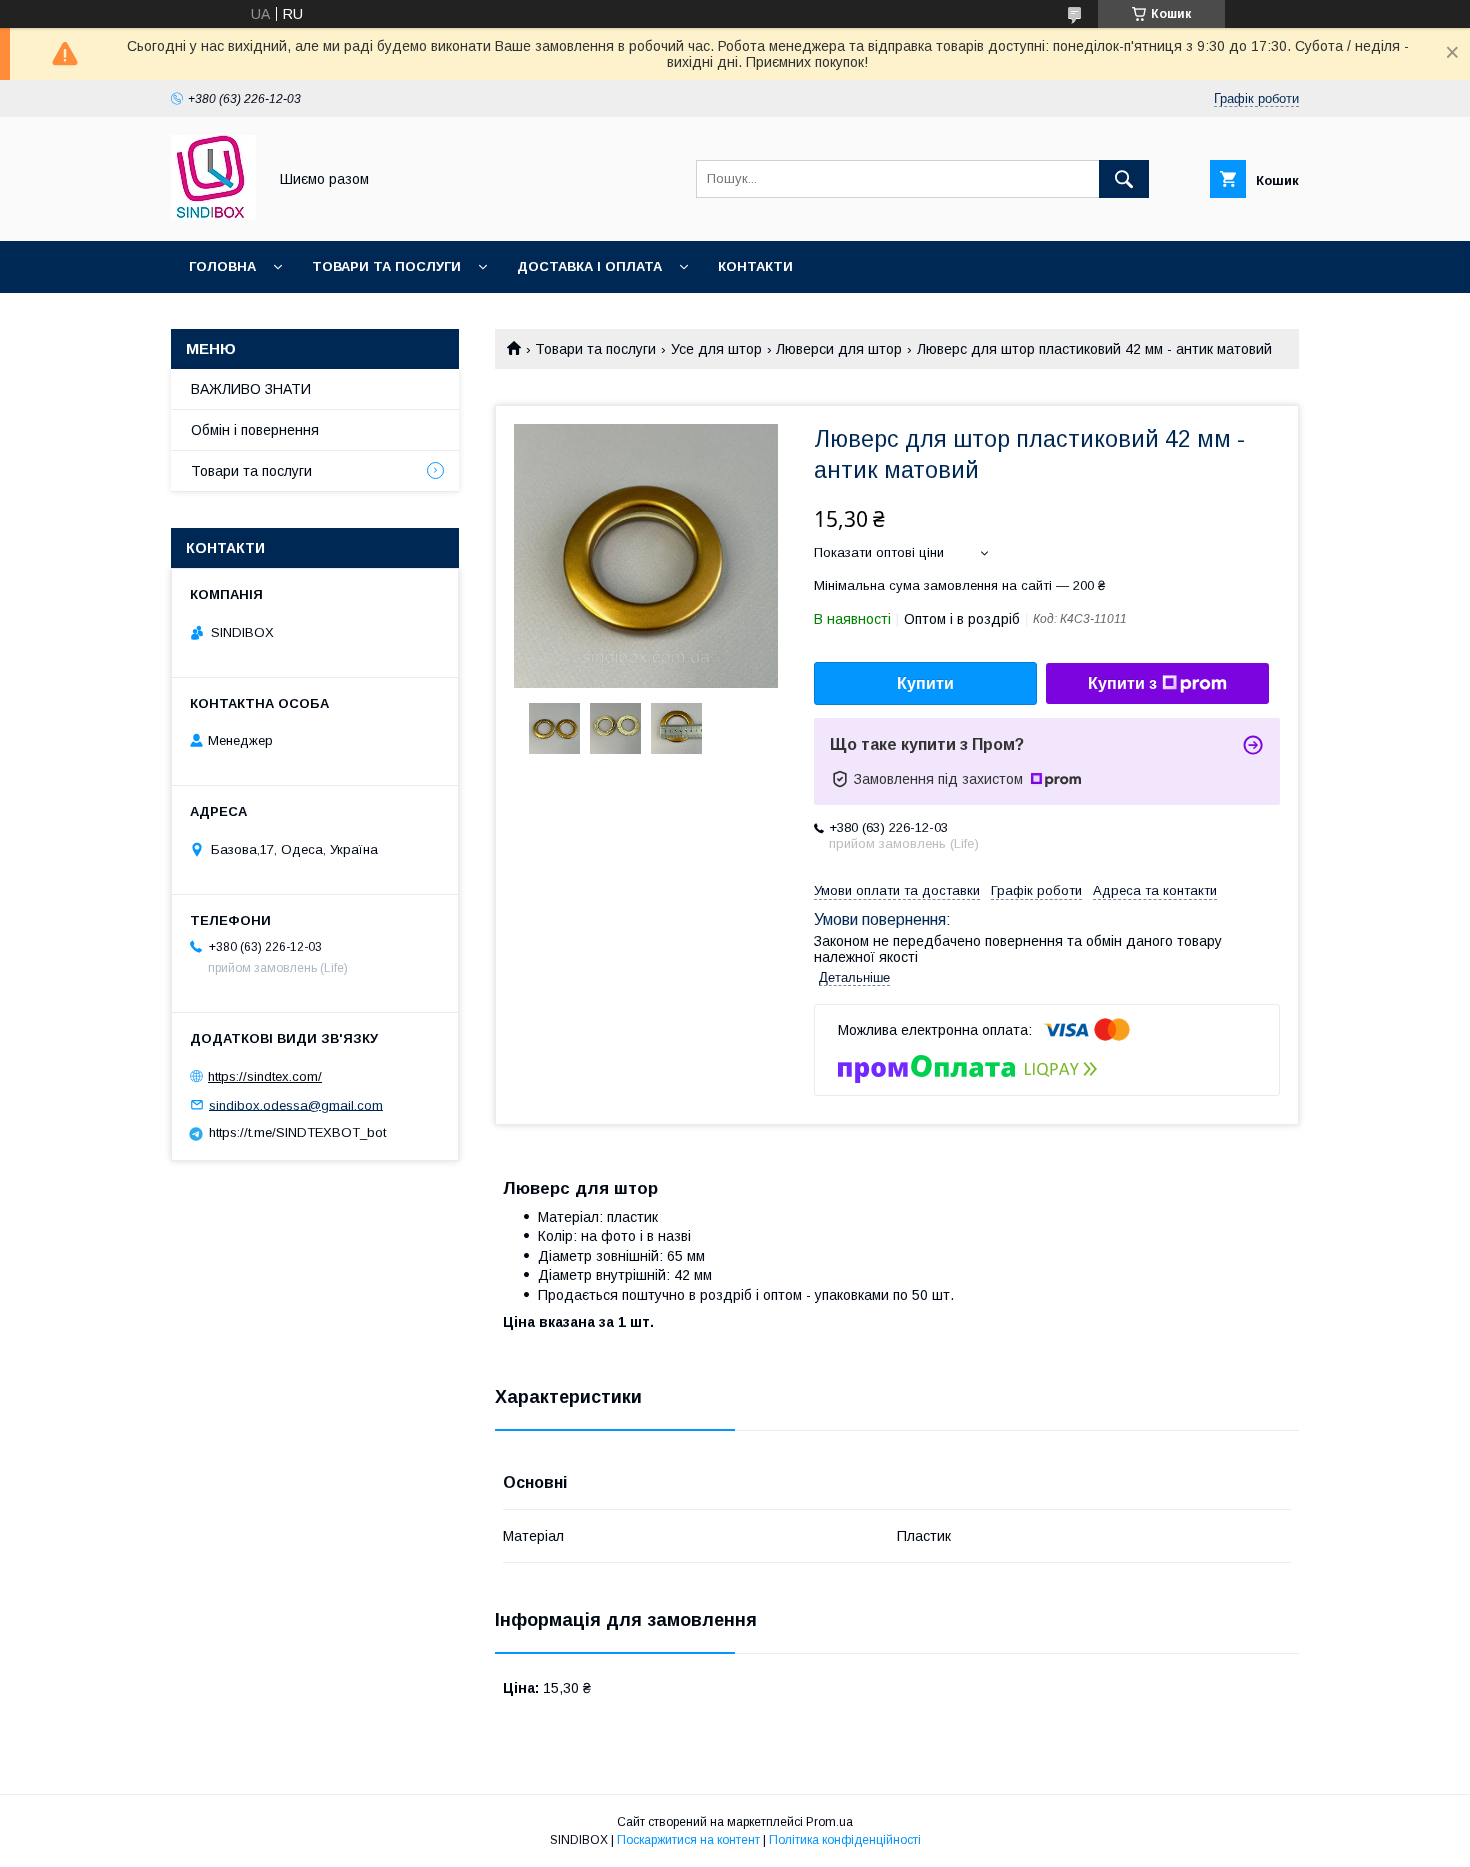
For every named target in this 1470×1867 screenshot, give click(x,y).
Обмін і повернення (255, 430)
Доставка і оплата (589, 266)
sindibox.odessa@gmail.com (296, 1104)
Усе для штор (716, 349)
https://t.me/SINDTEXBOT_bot (297, 1132)
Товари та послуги (386, 266)
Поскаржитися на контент (688, 1840)
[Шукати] (1124, 179)
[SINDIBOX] (213, 215)
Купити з (1122, 683)
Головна (222, 266)
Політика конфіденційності (845, 1840)
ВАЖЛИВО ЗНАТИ (251, 389)
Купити (925, 683)
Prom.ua (829, 1822)
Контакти (755, 266)
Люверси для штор (839, 349)
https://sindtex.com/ (265, 1076)
